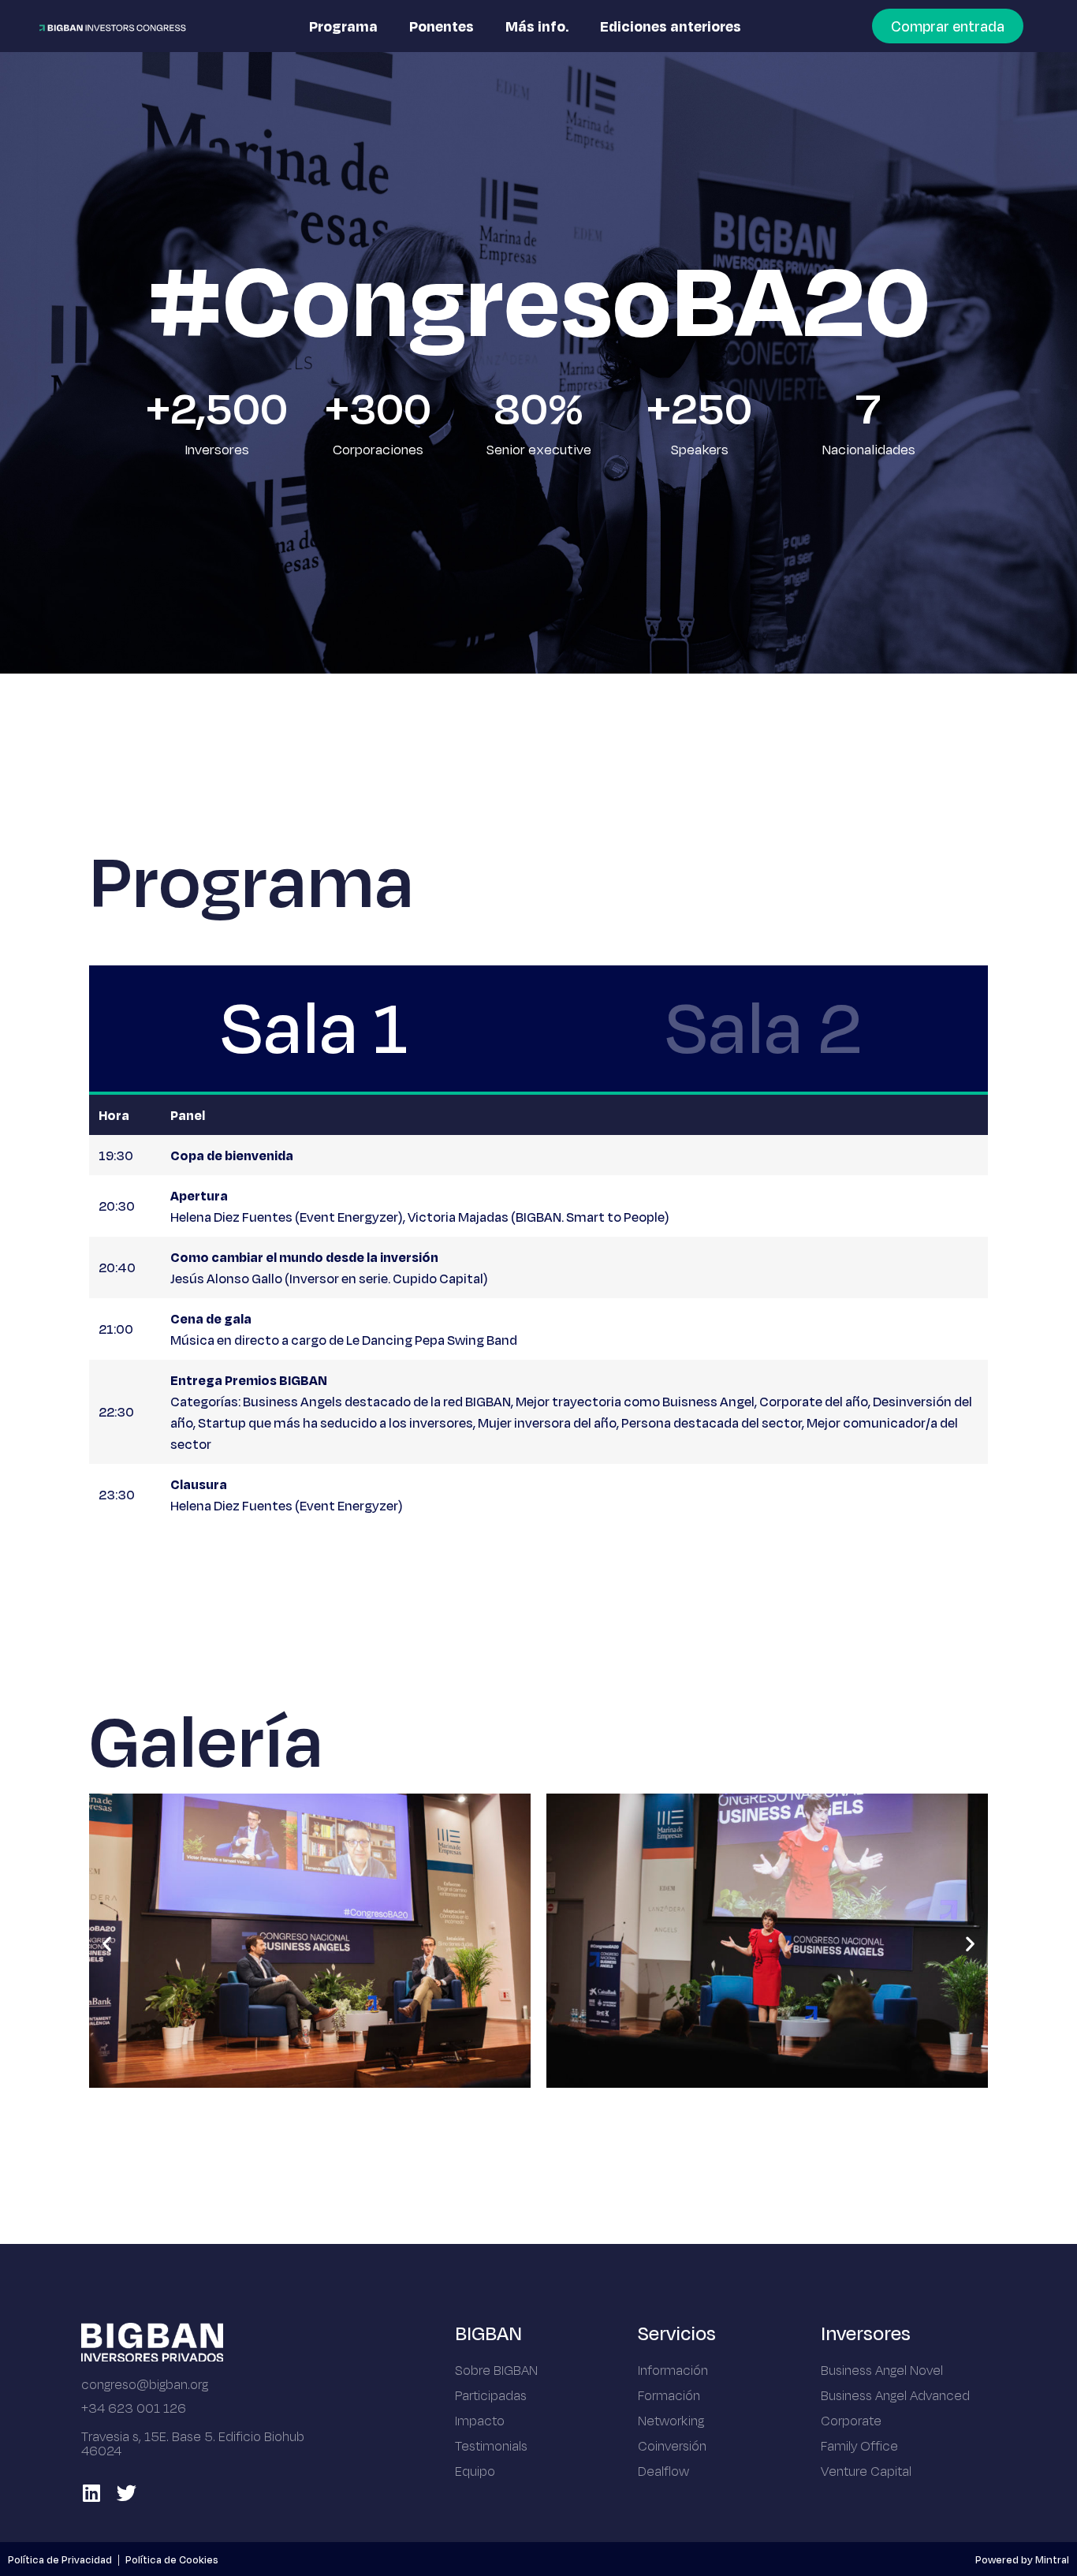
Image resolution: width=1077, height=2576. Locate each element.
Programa (343, 26)
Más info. (537, 26)
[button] (107, 1944)
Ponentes (442, 26)
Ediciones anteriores (671, 26)
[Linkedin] (91, 2493)
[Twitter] (127, 2493)
